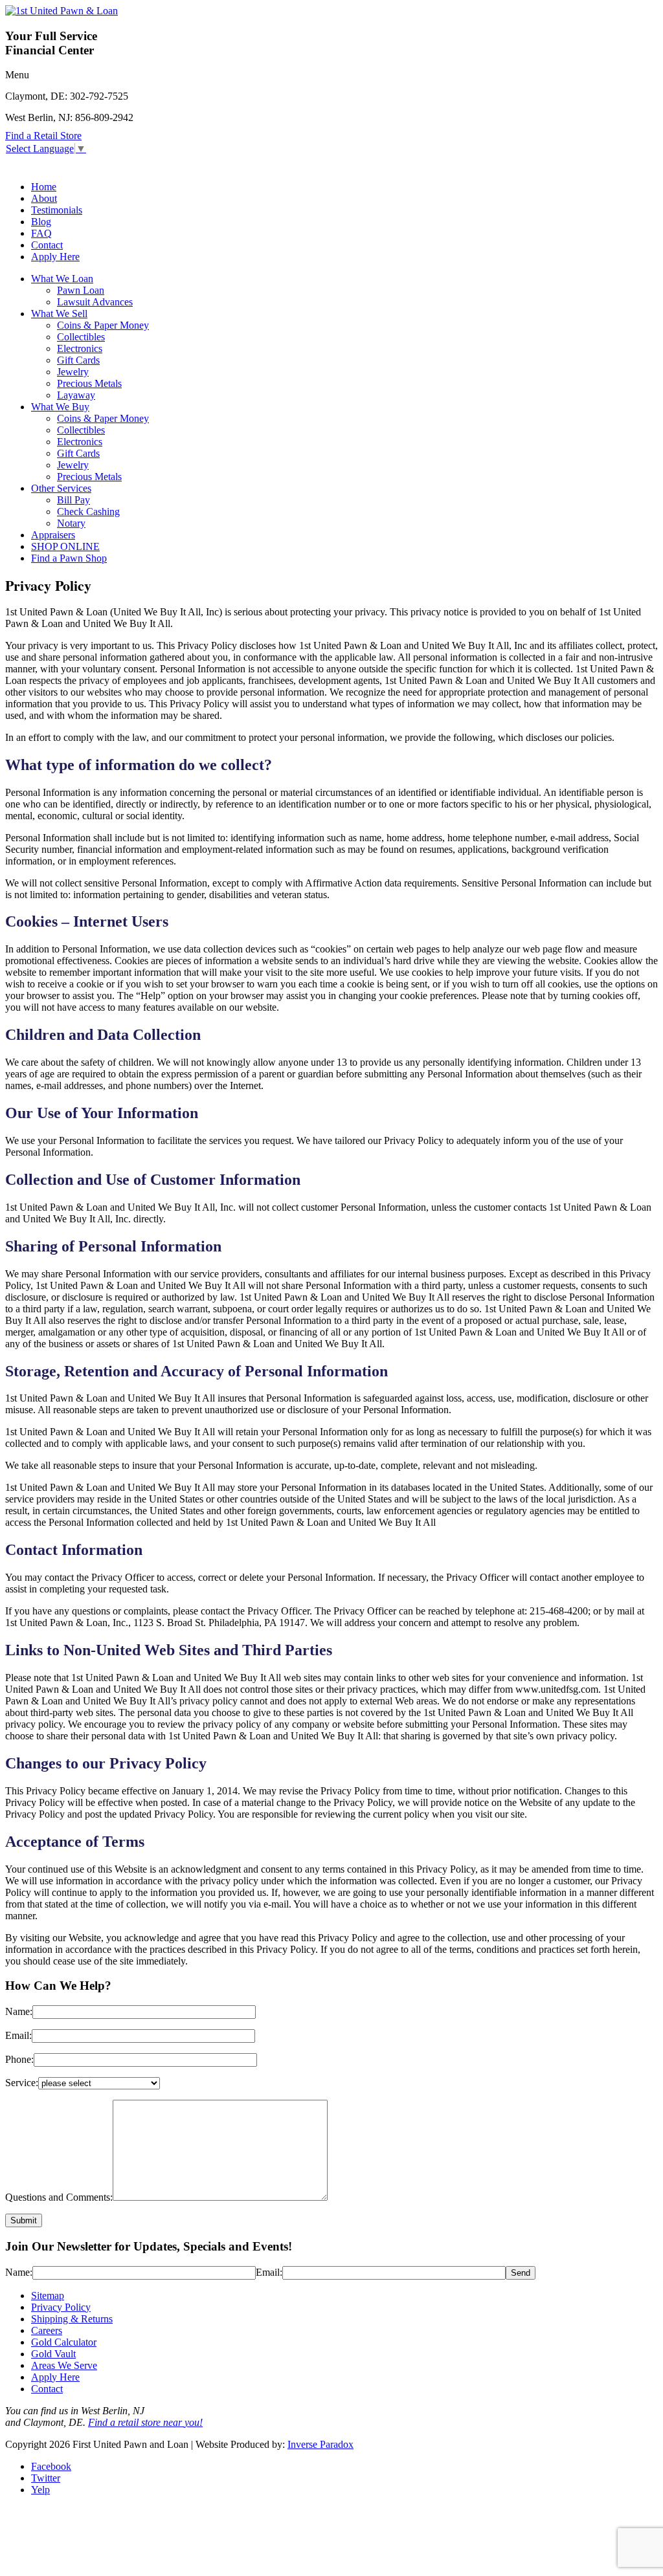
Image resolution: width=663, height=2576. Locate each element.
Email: (18, 2035)
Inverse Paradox (320, 2444)
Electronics (80, 348)
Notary (71, 523)
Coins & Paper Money (103, 325)
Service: (22, 2083)
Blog (41, 222)
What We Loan (62, 279)
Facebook (51, 2466)
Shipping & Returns (72, 2319)
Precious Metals (89, 383)
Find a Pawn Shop (69, 558)
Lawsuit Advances (95, 302)
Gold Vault (53, 2354)
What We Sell (59, 314)
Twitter (46, 2478)
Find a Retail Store (43, 136)
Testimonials (57, 210)
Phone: (19, 2059)
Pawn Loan (81, 290)
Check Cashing (88, 512)
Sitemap (48, 2295)
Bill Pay (73, 500)
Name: (19, 2011)
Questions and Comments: (59, 2197)
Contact (47, 245)
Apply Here (55, 257)
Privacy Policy (61, 2307)
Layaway (76, 395)
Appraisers (53, 535)
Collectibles (81, 337)
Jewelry (73, 372)
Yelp (40, 2490)
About (44, 198)
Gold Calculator (64, 2342)
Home (44, 187)
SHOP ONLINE (65, 546)
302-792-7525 (99, 96)
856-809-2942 (104, 117)
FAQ (41, 233)
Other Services (61, 488)
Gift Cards (78, 360)
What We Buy (60, 407)
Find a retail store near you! (145, 2422)
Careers (47, 2330)
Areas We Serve (64, 2365)
